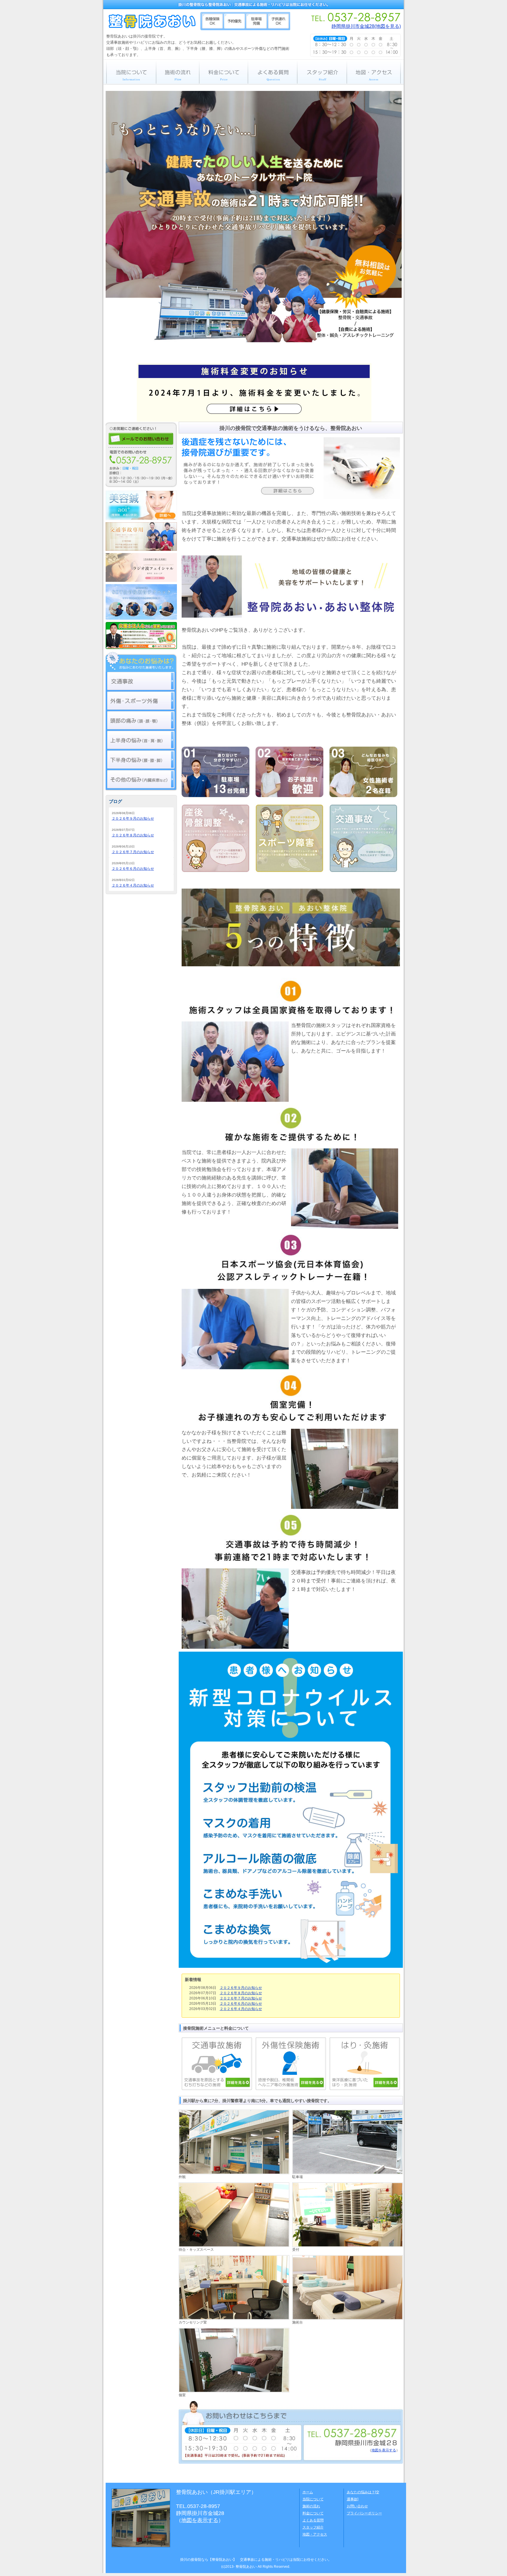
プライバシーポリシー (364, 2513)
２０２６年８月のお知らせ (241, 1993)
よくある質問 (273, 72)
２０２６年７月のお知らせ (241, 1998)
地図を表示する (384, 2450)
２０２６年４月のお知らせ (241, 2009)
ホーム (308, 2492)
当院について (130, 72)
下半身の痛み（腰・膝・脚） (141, 760)
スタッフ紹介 (322, 72)
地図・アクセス (375, 72)
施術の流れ (178, 72)
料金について (224, 72)
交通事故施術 (219, 2064)
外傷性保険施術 (293, 2064)
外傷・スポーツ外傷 (141, 701)
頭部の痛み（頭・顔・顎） (141, 720)
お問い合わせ (357, 2506)
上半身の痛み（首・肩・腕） (141, 740)
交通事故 (141, 681)
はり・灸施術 (365, 2064)
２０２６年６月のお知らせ (241, 2004)
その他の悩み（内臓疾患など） (141, 779)
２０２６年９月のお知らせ (241, 1988)
